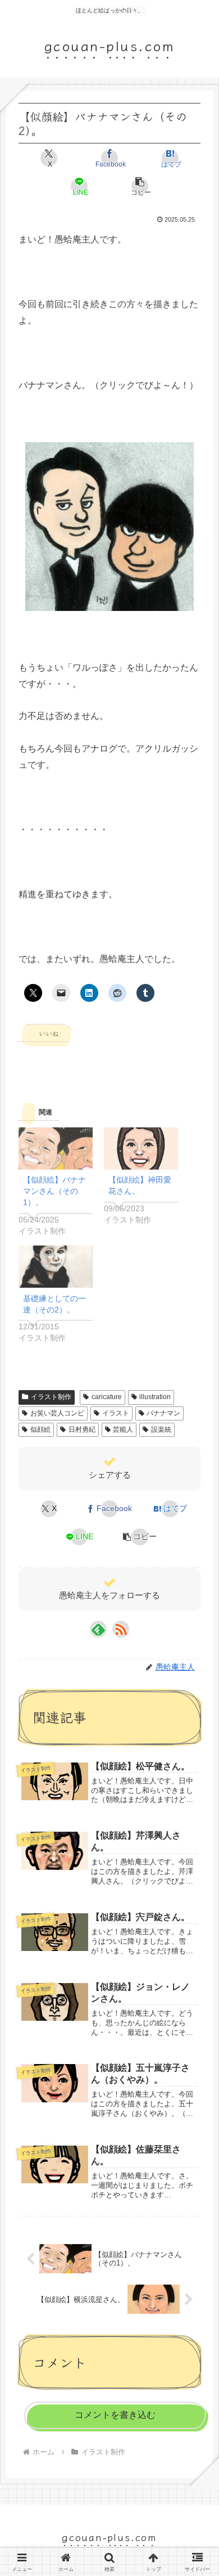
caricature (107, 1397)
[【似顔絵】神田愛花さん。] (141, 1148)
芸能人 (123, 1429)
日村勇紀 (82, 1429)
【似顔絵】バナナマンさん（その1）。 (54, 1191)
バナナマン (163, 1413)
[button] (140, 186)
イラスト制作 (51, 1397)
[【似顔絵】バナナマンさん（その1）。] (56, 1148)
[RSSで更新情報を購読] (121, 1629)
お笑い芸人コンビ (57, 1413)
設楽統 (161, 1429)
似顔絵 (40, 1429)
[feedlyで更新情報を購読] (98, 1629)
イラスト (116, 1413)
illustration (155, 1397)
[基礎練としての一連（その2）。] (56, 1267)
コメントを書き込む (115, 2415)
